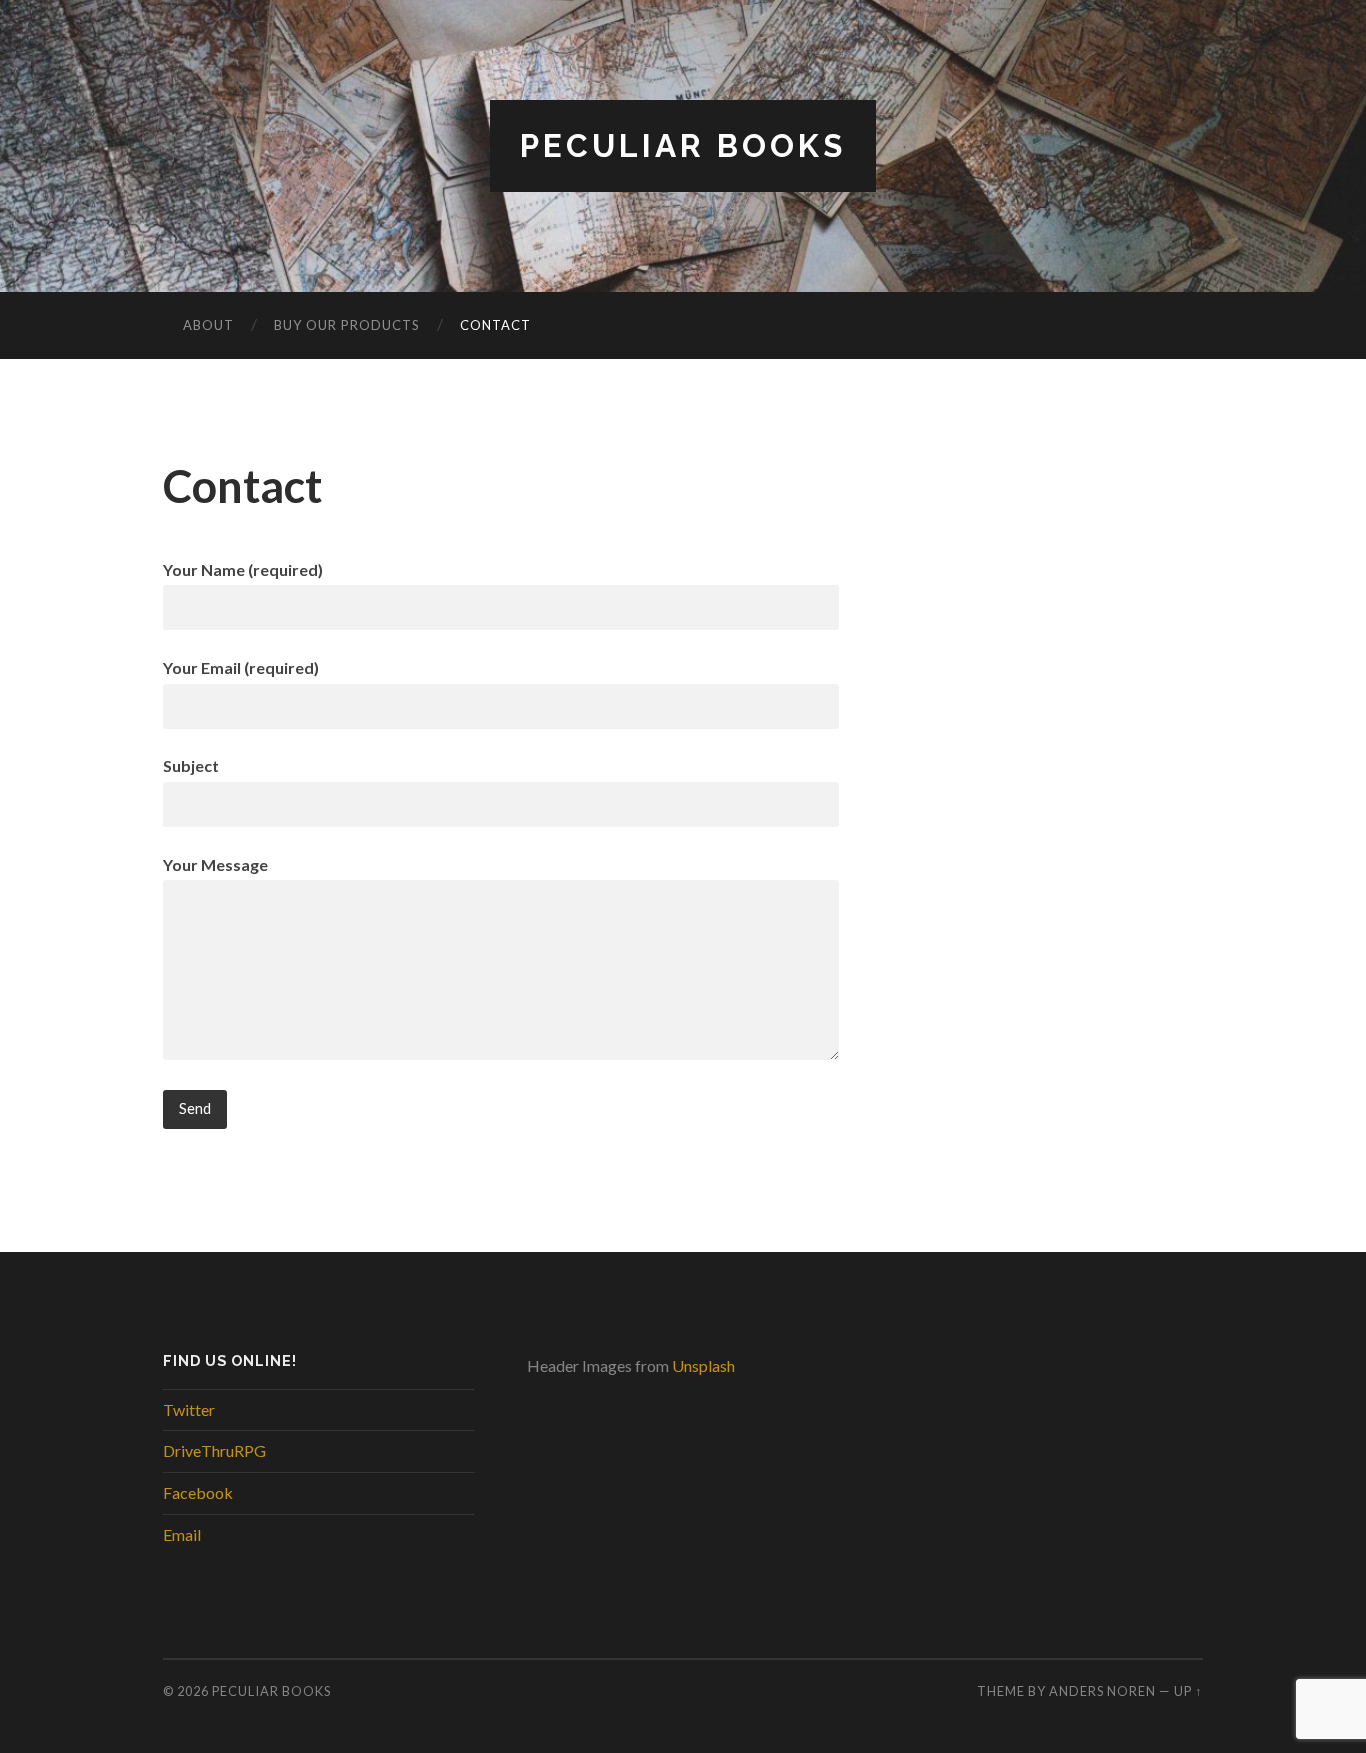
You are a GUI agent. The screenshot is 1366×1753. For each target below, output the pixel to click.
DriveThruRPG (214, 1450)
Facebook (198, 1492)
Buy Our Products (347, 325)
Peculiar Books (683, 145)
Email (182, 1534)
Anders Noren (1102, 1691)
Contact (495, 325)
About (208, 325)
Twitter (189, 1409)
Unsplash (703, 1365)
